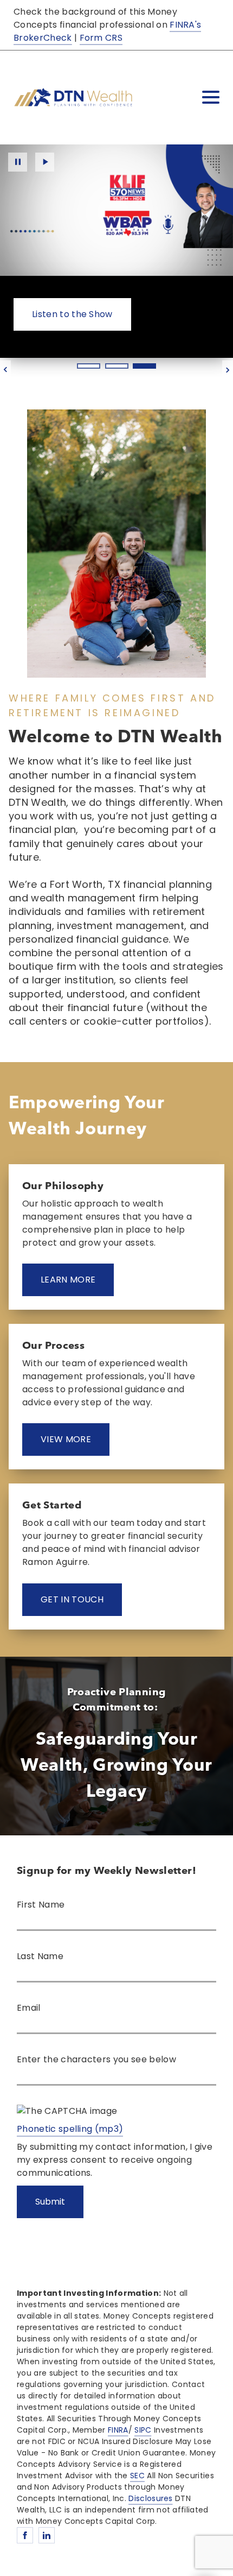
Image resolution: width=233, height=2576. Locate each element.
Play (45, 162)
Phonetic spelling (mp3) (70, 2129)
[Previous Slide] (5, 370)
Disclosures (151, 2498)
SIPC (143, 2430)
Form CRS (101, 38)
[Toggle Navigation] (211, 97)
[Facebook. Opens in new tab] (25, 2535)
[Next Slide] (228, 370)
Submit (50, 2202)
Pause (18, 162)
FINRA (118, 2430)
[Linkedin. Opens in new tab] (47, 2535)
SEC (137, 2476)
